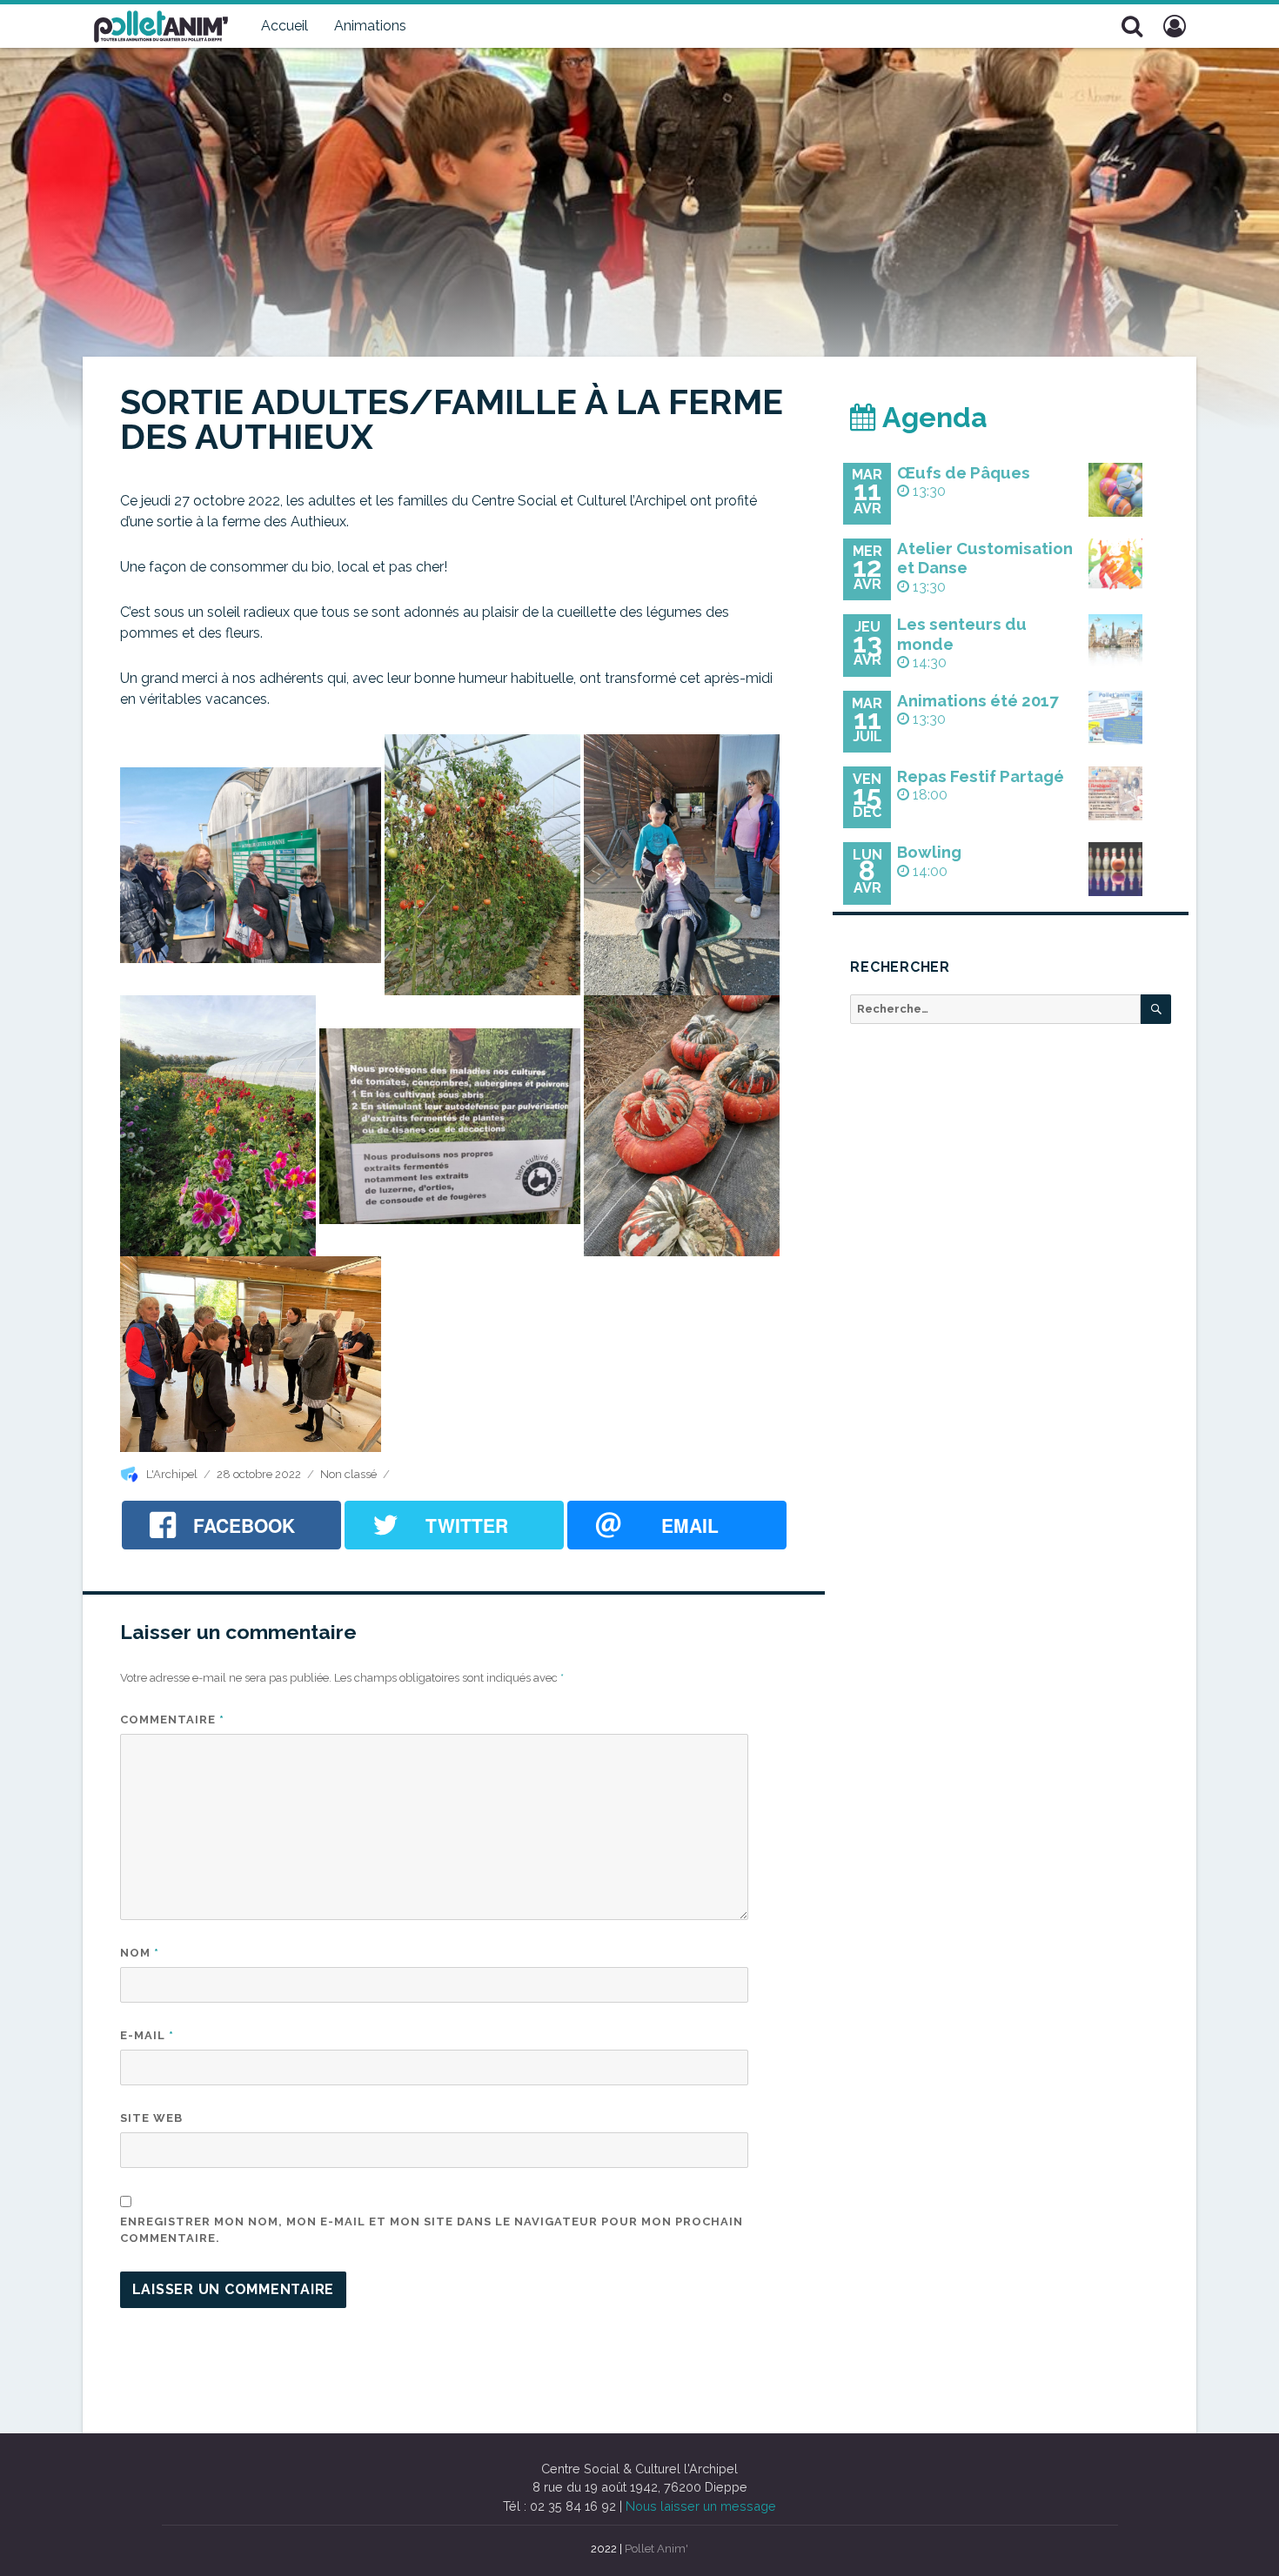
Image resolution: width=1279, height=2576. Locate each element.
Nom (140, 1953)
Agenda (932, 417)
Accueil (285, 26)
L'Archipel (172, 1474)
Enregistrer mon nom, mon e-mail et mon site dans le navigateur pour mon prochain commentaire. (432, 2230)
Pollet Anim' (656, 2549)
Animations (370, 26)
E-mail (147, 2035)
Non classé (348, 1474)
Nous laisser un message (701, 2506)
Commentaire (172, 1720)
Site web (151, 2118)
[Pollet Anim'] (161, 24)
